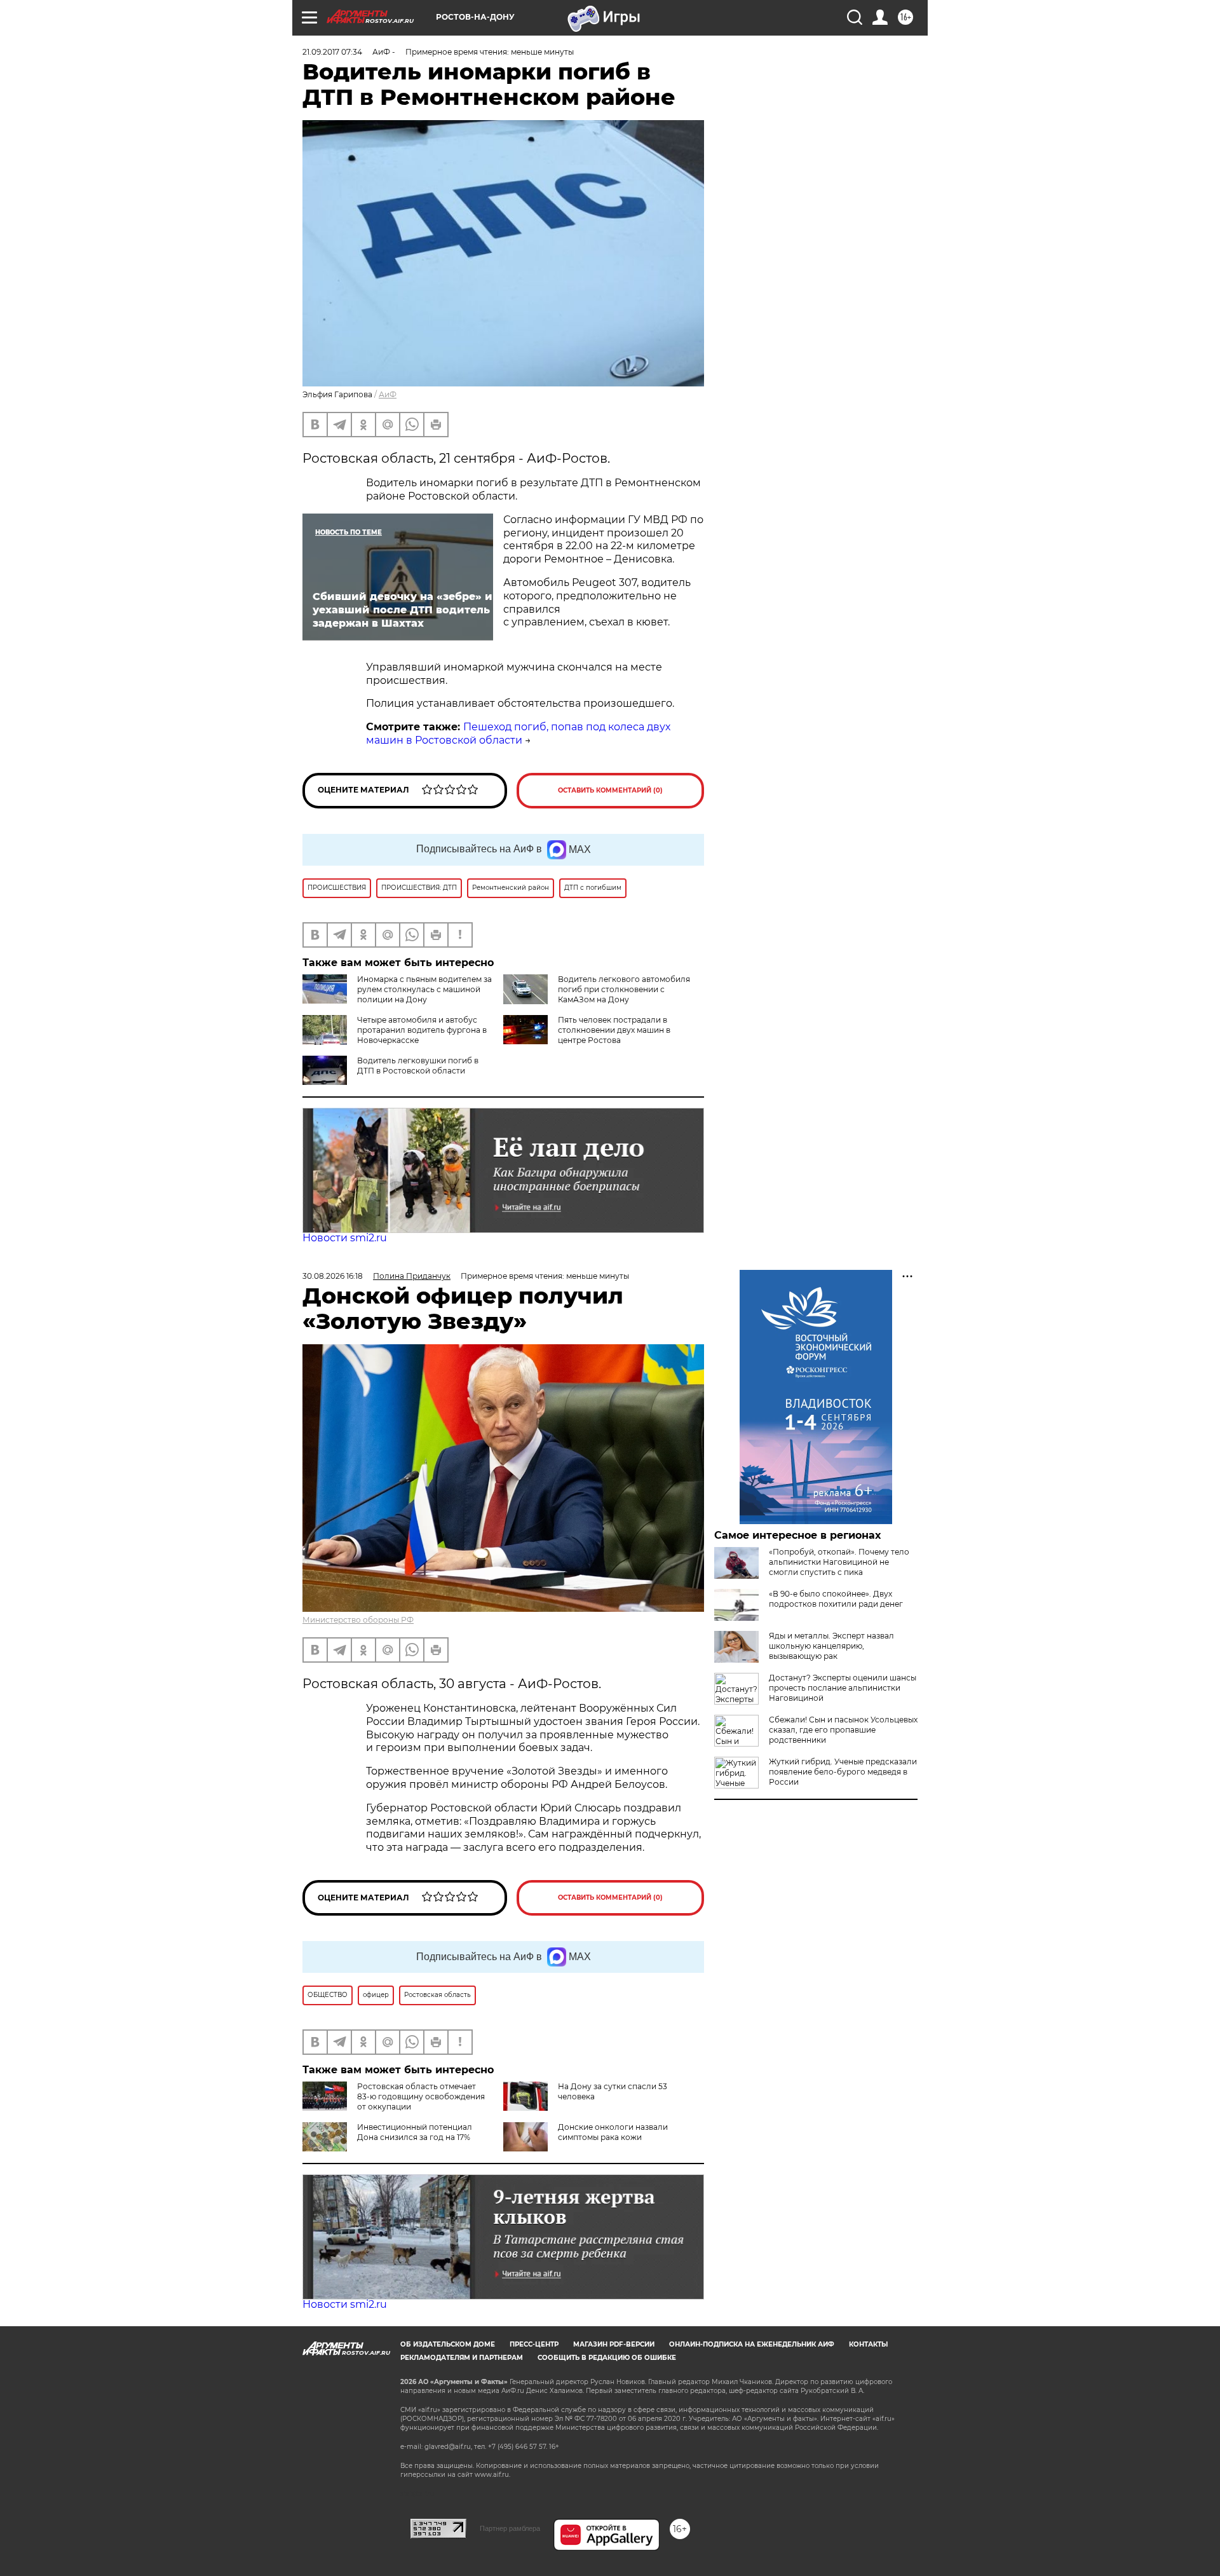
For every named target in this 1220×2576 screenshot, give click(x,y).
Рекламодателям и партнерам (462, 2358)
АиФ (388, 394)
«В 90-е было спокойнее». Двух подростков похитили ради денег (836, 1599)
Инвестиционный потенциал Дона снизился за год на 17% (415, 2132)
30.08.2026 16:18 (333, 1276)
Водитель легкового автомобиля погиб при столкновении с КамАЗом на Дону (624, 989)
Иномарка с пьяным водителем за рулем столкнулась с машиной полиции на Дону (424, 989)
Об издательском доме (448, 2344)
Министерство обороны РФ (358, 1620)
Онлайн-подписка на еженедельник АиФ (752, 2344)
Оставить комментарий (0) (610, 790)
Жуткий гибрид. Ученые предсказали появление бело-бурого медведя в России (843, 1772)
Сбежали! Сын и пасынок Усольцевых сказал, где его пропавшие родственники (843, 1730)
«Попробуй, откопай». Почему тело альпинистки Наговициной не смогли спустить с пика (839, 1562)
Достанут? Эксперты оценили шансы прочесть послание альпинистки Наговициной (843, 1688)
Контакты (868, 2344)
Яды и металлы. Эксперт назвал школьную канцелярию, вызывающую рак (831, 1646)
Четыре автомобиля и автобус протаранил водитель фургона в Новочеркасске (422, 1030)
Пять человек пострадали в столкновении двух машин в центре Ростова (614, 1030)
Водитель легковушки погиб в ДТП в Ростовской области (418, 1066)
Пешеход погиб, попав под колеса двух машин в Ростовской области (518, 733)
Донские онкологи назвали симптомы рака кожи (613, 2132)
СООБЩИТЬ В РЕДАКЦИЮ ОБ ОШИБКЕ (607, 2358)
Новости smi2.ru (345, 1238)
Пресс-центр (534, 2344)
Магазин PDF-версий (614, 2344)
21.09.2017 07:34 (332, 52)
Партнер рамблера (510, 2528)
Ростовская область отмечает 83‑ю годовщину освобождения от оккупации (421, 2096)
